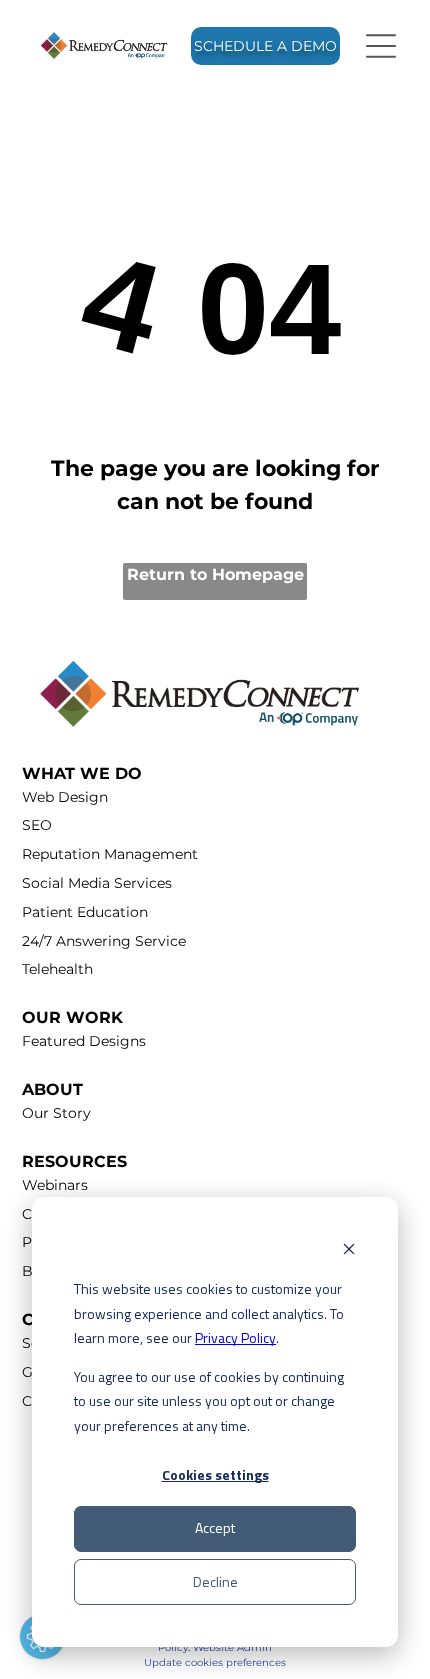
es (280, 1662)
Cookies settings (215, 1474)
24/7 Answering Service (104, 941)
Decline (215, 1581)
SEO (37, 825)
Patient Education (85, 912)
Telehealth (57, 969)
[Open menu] (381, 46)
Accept (215, 1527)
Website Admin (232, 1647)
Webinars (55, 1185)
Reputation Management (110, 854)
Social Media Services (97, 883)
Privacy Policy (235, 1337)
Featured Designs (84, 1041)
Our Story (56, 1113)
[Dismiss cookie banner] (349, 1251)
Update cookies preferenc (209, 1662)
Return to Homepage (215, 574)
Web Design (65, 797)
